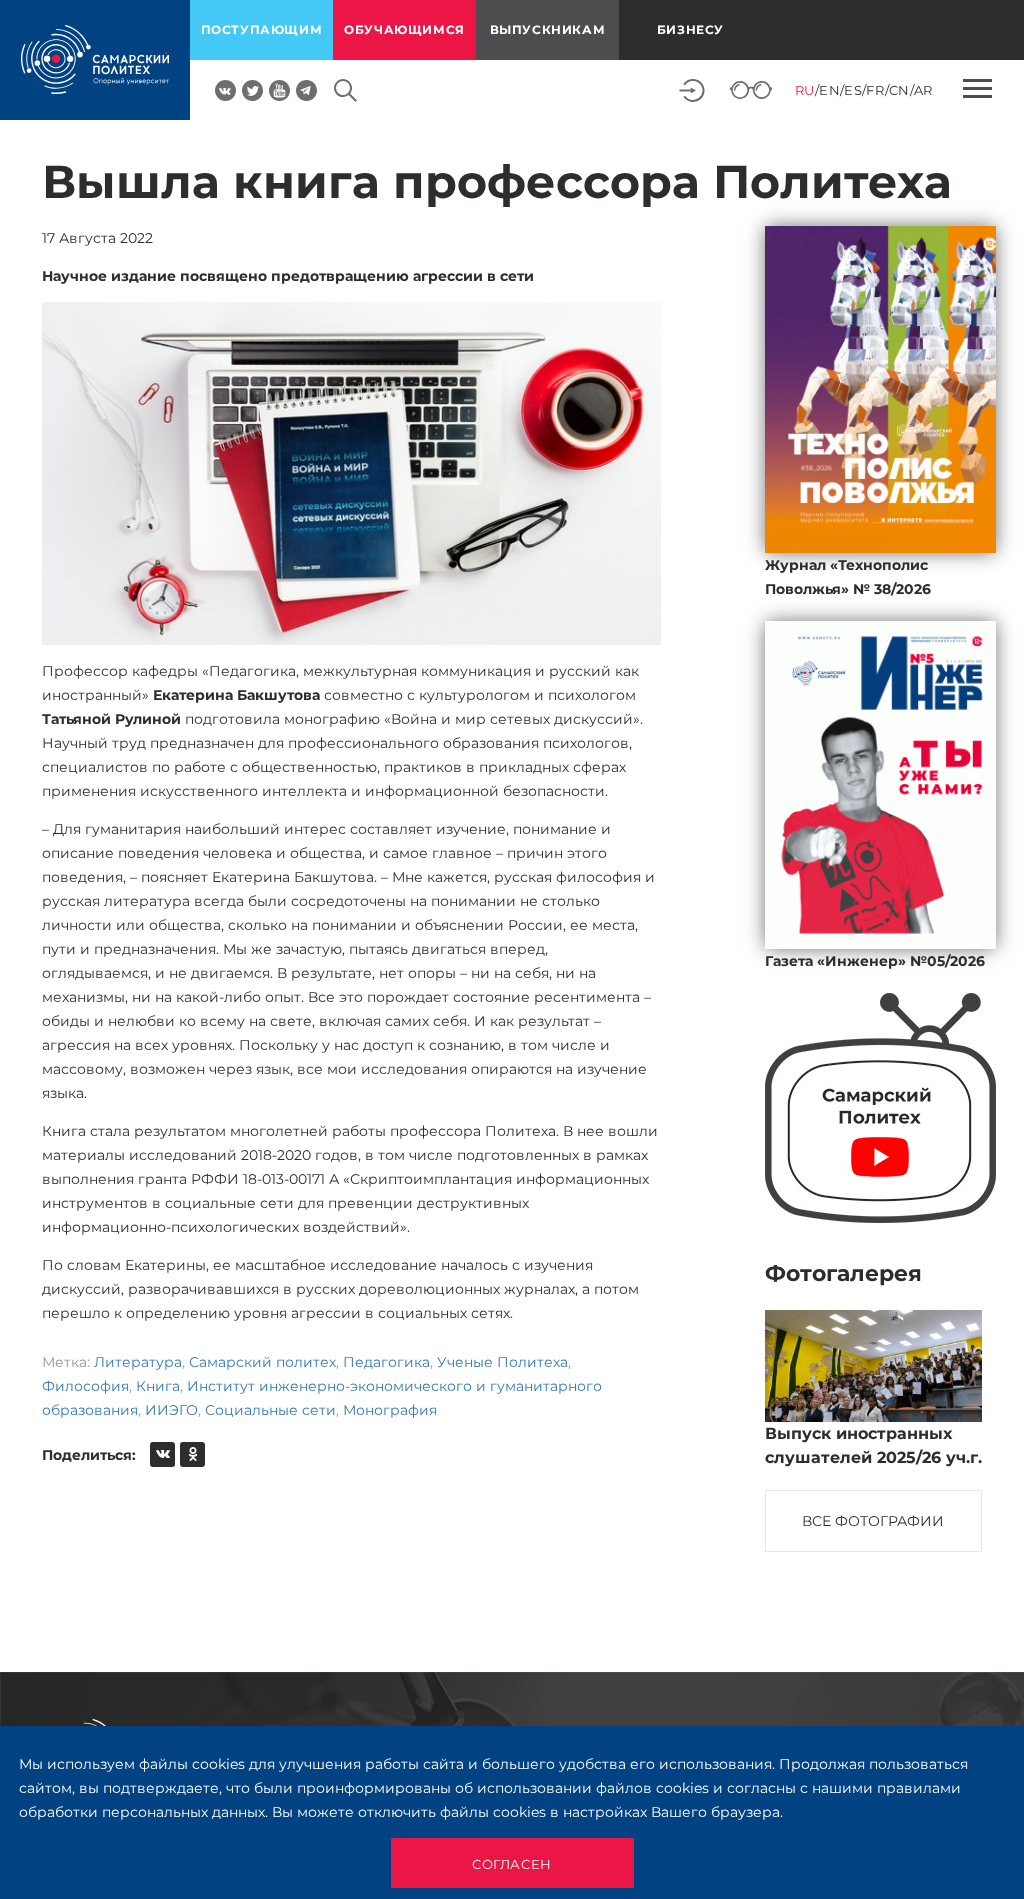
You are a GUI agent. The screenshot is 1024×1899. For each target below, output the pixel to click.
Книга (158, 1386)
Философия (85, 1386)
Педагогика (386, 1362)
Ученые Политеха (502, 1362)
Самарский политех (262, 1362)
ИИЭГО (171, 1410)
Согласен (512, 1864)
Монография (390, 1410)
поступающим (262, 29)
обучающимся (404, 29)
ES (853, 90)
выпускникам (548, 29)
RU (805, 90)
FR (875, 90)
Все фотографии (873, 1521)
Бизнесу (690, 29)
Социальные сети (270, 1410)
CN (899, 90)
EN (829, 90)
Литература (138, 1362)
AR (923, 90)
